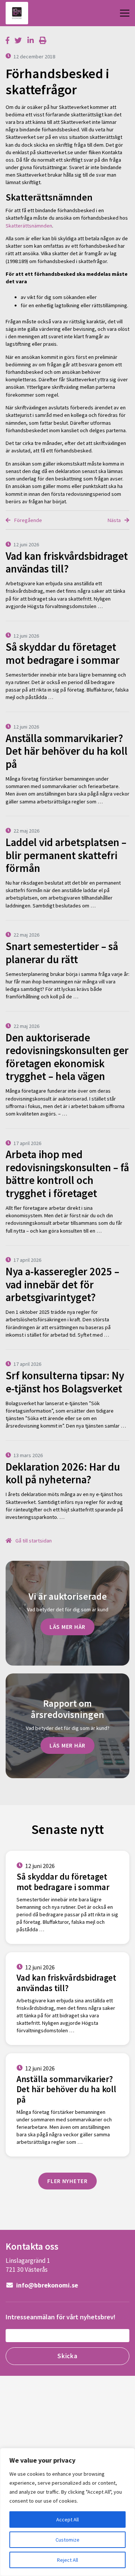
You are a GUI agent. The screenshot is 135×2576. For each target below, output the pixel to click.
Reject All (67, 2560)
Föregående (28, 520)
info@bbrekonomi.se (46, 2285)
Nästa (115, 520)
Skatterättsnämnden (29, 226)
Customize (67, 2540)
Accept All (67, 2519)
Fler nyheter (67, 2181)
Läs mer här (67, 1627)
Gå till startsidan (33, 1541)
